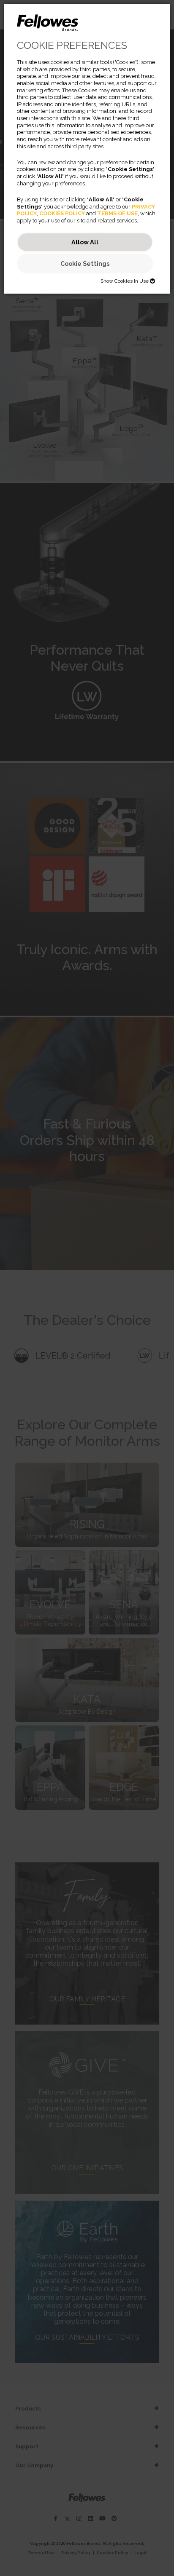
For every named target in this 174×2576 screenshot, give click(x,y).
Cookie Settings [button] (85, 263)
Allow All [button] (85, 242)
